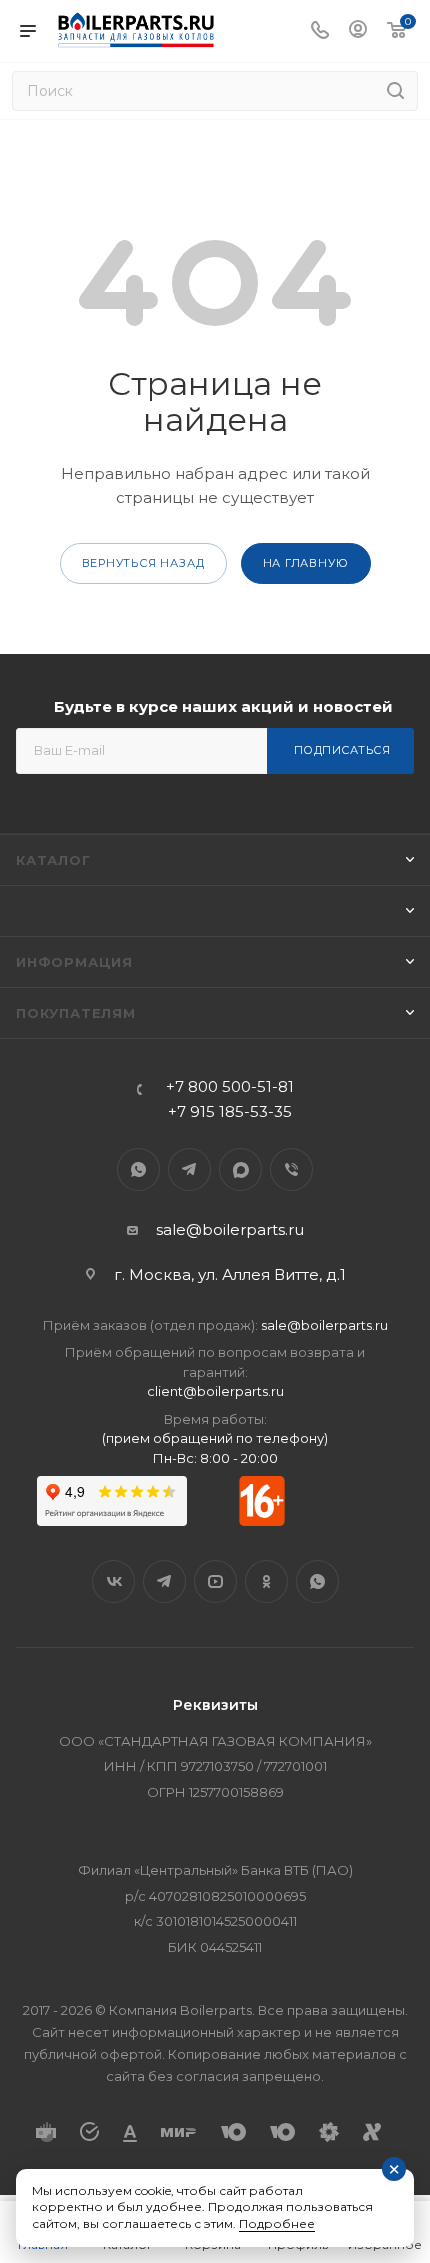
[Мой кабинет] (358, 31)
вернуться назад (143, 563)
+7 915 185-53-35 (230, 1111)
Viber (291, 1169)
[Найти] (395, 91)
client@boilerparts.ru (215, 1391)
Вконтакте (113, 1581)
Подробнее (277, 2223)
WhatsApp (138, 1169)
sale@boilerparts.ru (230, 1229)
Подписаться (342, 750)
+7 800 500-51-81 (230, 1086)
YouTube (215, 1581)
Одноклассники (266, 1581)
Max (240, 1169)
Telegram (189, 1169)
